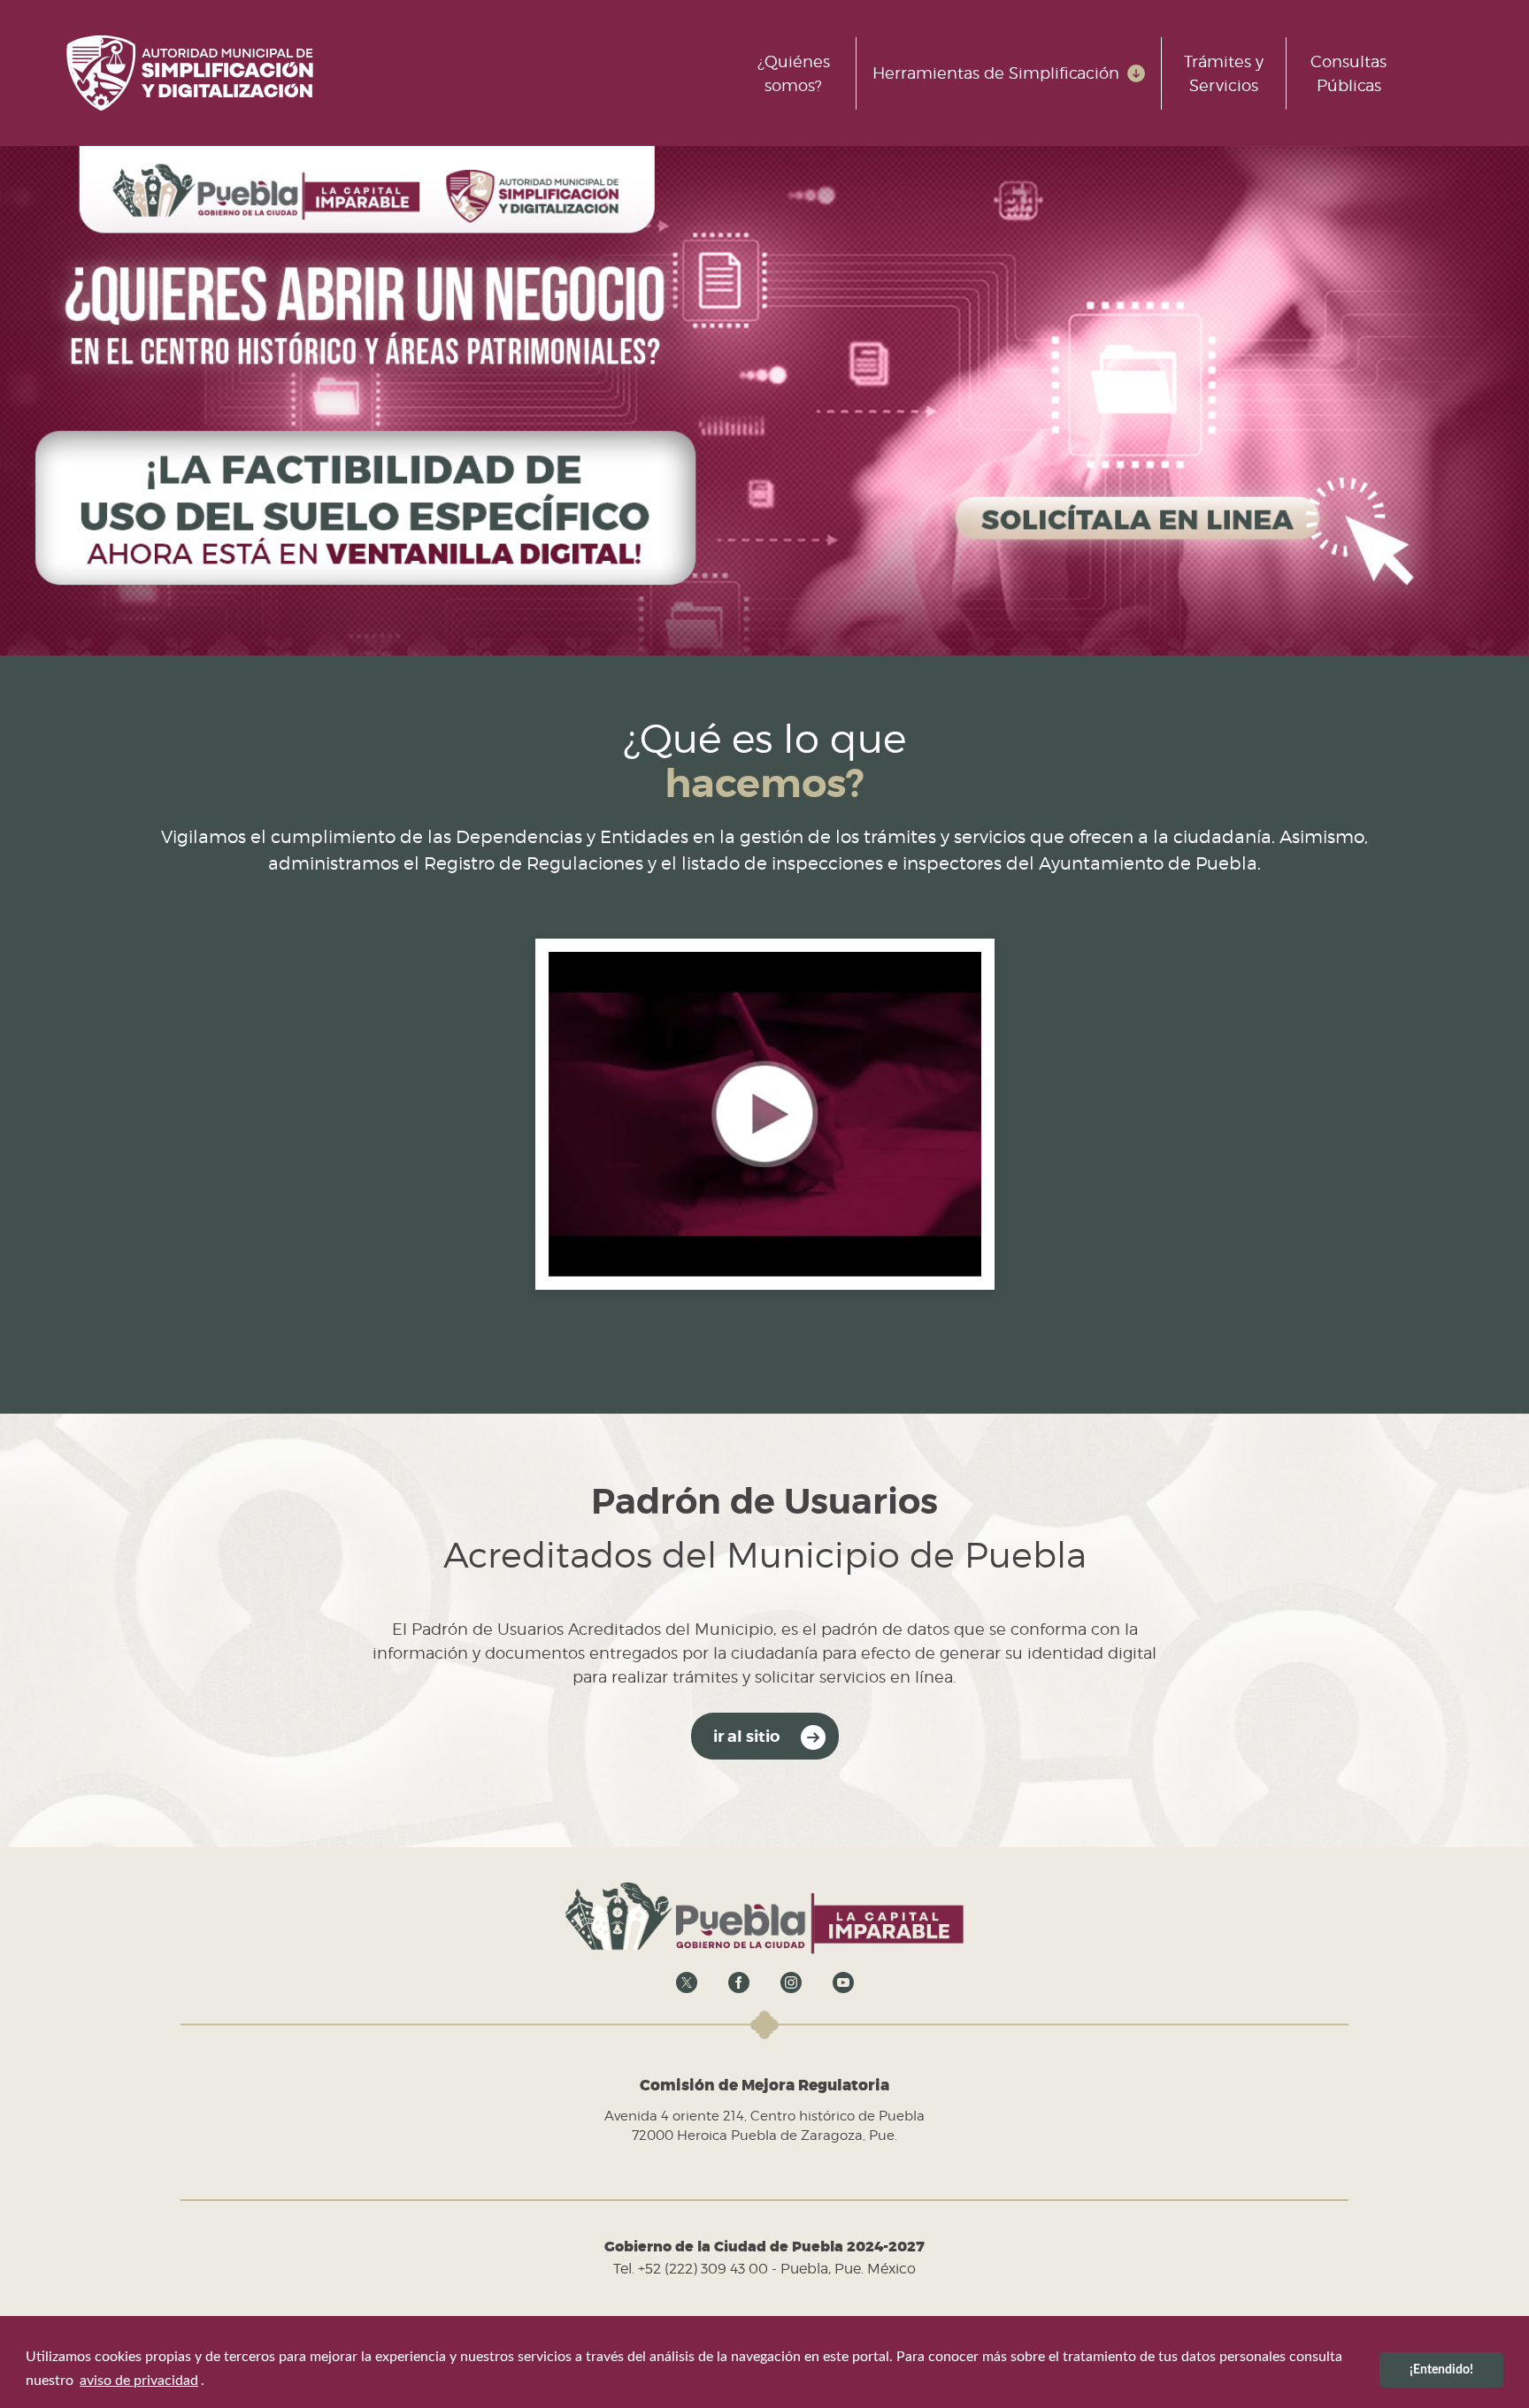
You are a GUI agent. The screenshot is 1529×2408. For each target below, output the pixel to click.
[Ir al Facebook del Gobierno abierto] (739, 1982)
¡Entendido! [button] (1441, 2370)
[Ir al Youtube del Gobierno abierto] (843, 1982)
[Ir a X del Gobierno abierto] (687, 1982)
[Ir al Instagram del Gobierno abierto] (791, 1982)
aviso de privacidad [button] (139, 2381)
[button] (765, 1113)
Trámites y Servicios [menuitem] (1224, 73)
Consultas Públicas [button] (1348, 73)
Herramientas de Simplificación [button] (996, 73)
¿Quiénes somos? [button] (794, 73)
